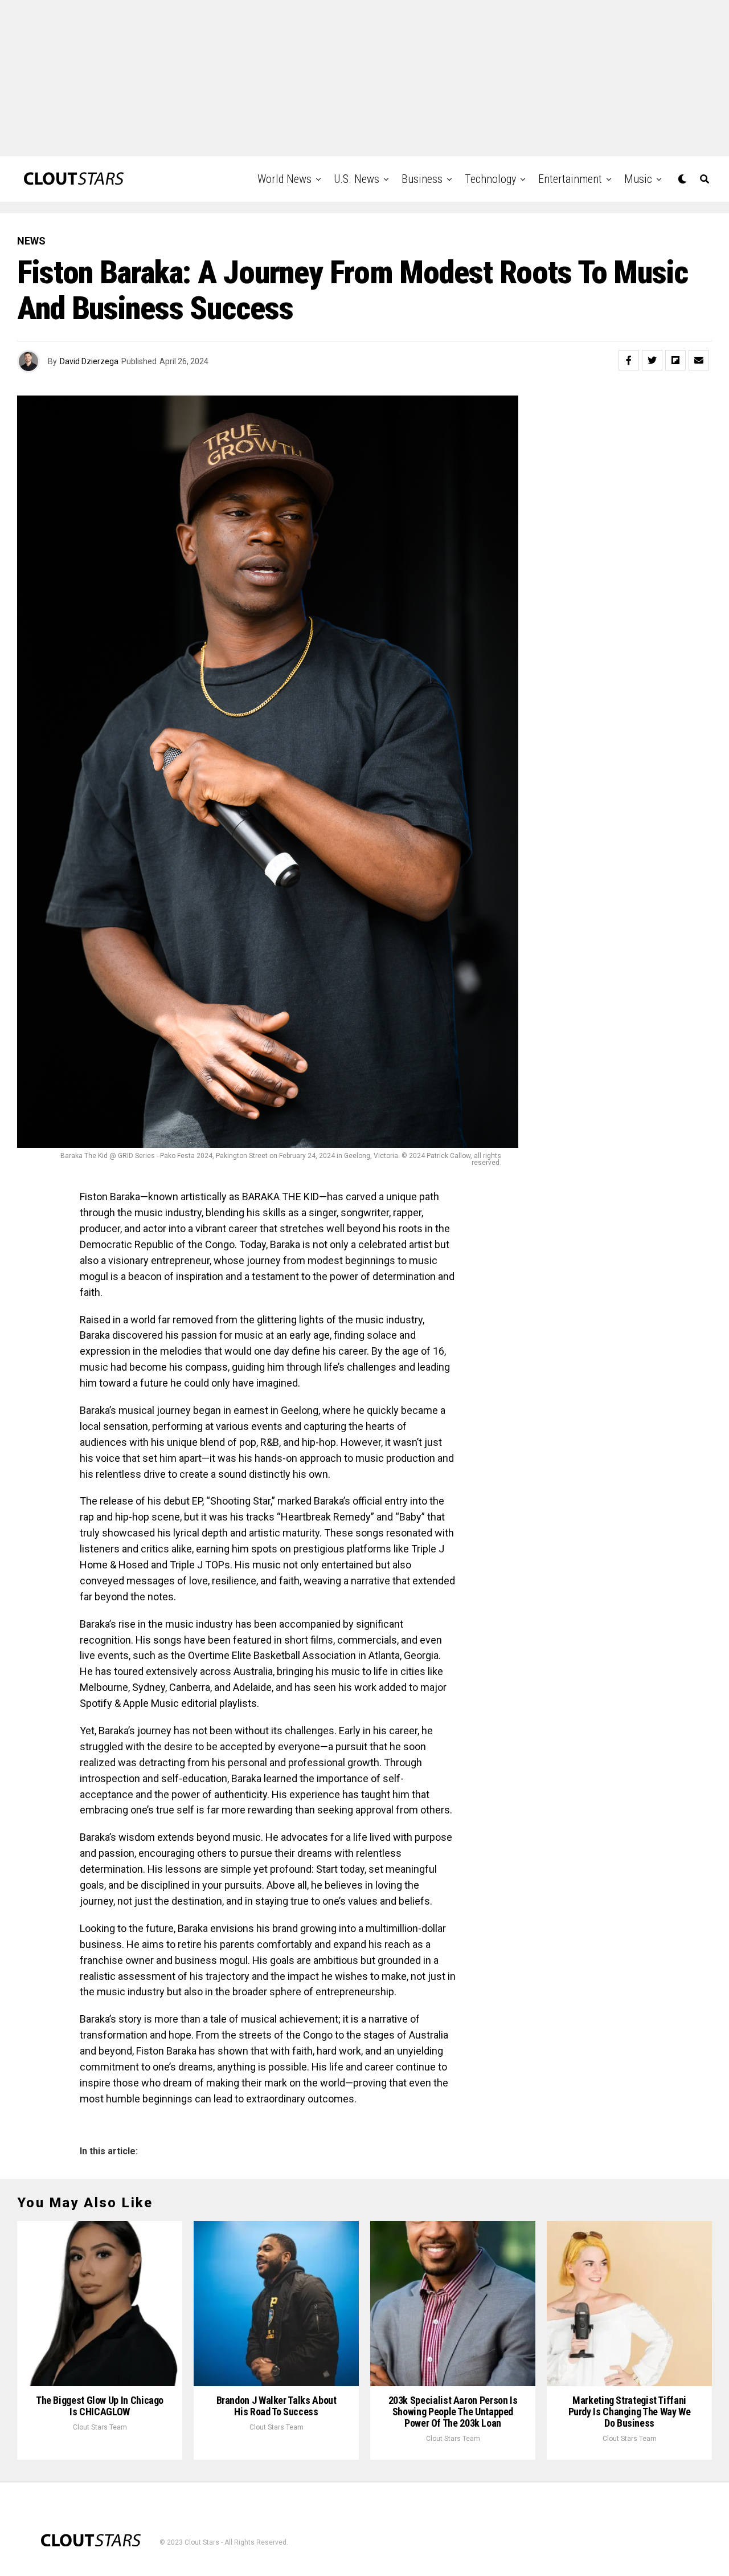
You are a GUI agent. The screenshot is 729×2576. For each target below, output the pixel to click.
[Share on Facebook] (629, 360)
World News (284, 179)
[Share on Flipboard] (675, 360)
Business (422, 179)
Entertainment (570, 179)
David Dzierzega (89, 361)
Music (638, 179)
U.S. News (357, 179)
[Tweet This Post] (652, 360)
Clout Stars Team (100, 2427)
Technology (490, 179)
